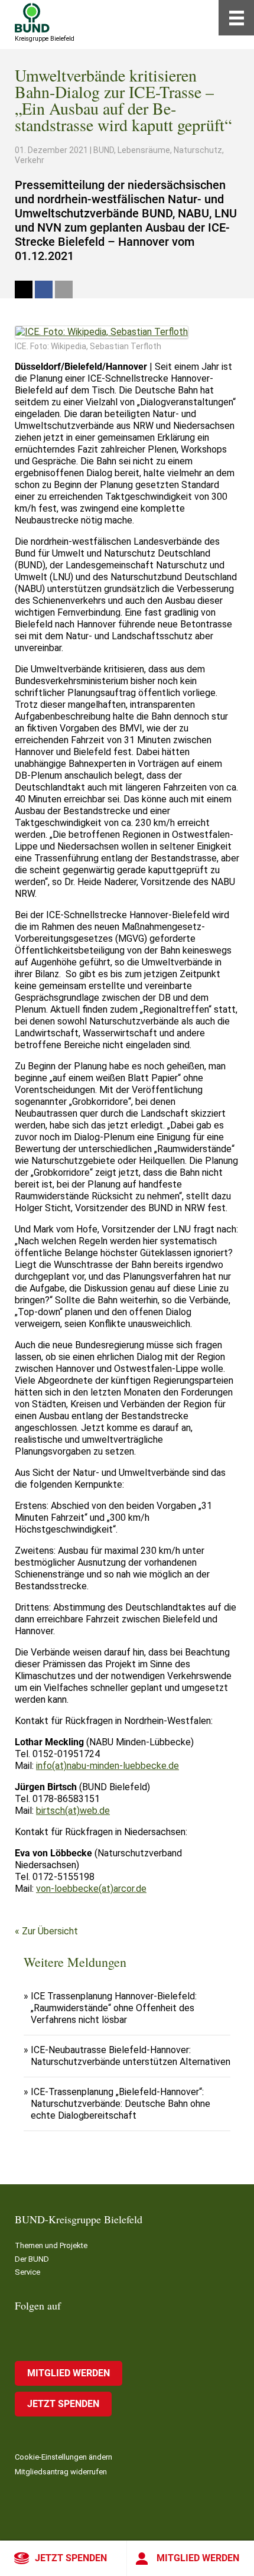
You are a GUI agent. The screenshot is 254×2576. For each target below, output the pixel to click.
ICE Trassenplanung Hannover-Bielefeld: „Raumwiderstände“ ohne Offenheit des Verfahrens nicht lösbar (114, 2008)
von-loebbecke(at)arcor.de (91, 1889)
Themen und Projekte (51, 2245)
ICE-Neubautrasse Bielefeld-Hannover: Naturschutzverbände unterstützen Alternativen (131, 2056)
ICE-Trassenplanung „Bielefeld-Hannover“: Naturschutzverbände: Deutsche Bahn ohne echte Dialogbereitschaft (121, 2104)
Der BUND (32, 2259)
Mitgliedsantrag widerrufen (61, 2472)
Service (27, 2272)
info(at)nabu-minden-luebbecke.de (108, 1766)
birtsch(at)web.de (73, 1811)
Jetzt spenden (71, 2558)
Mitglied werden (198, 2558)
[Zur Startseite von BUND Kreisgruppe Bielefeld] (32, 18)
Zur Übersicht (50, 1931)
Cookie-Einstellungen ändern (63, 2457)
